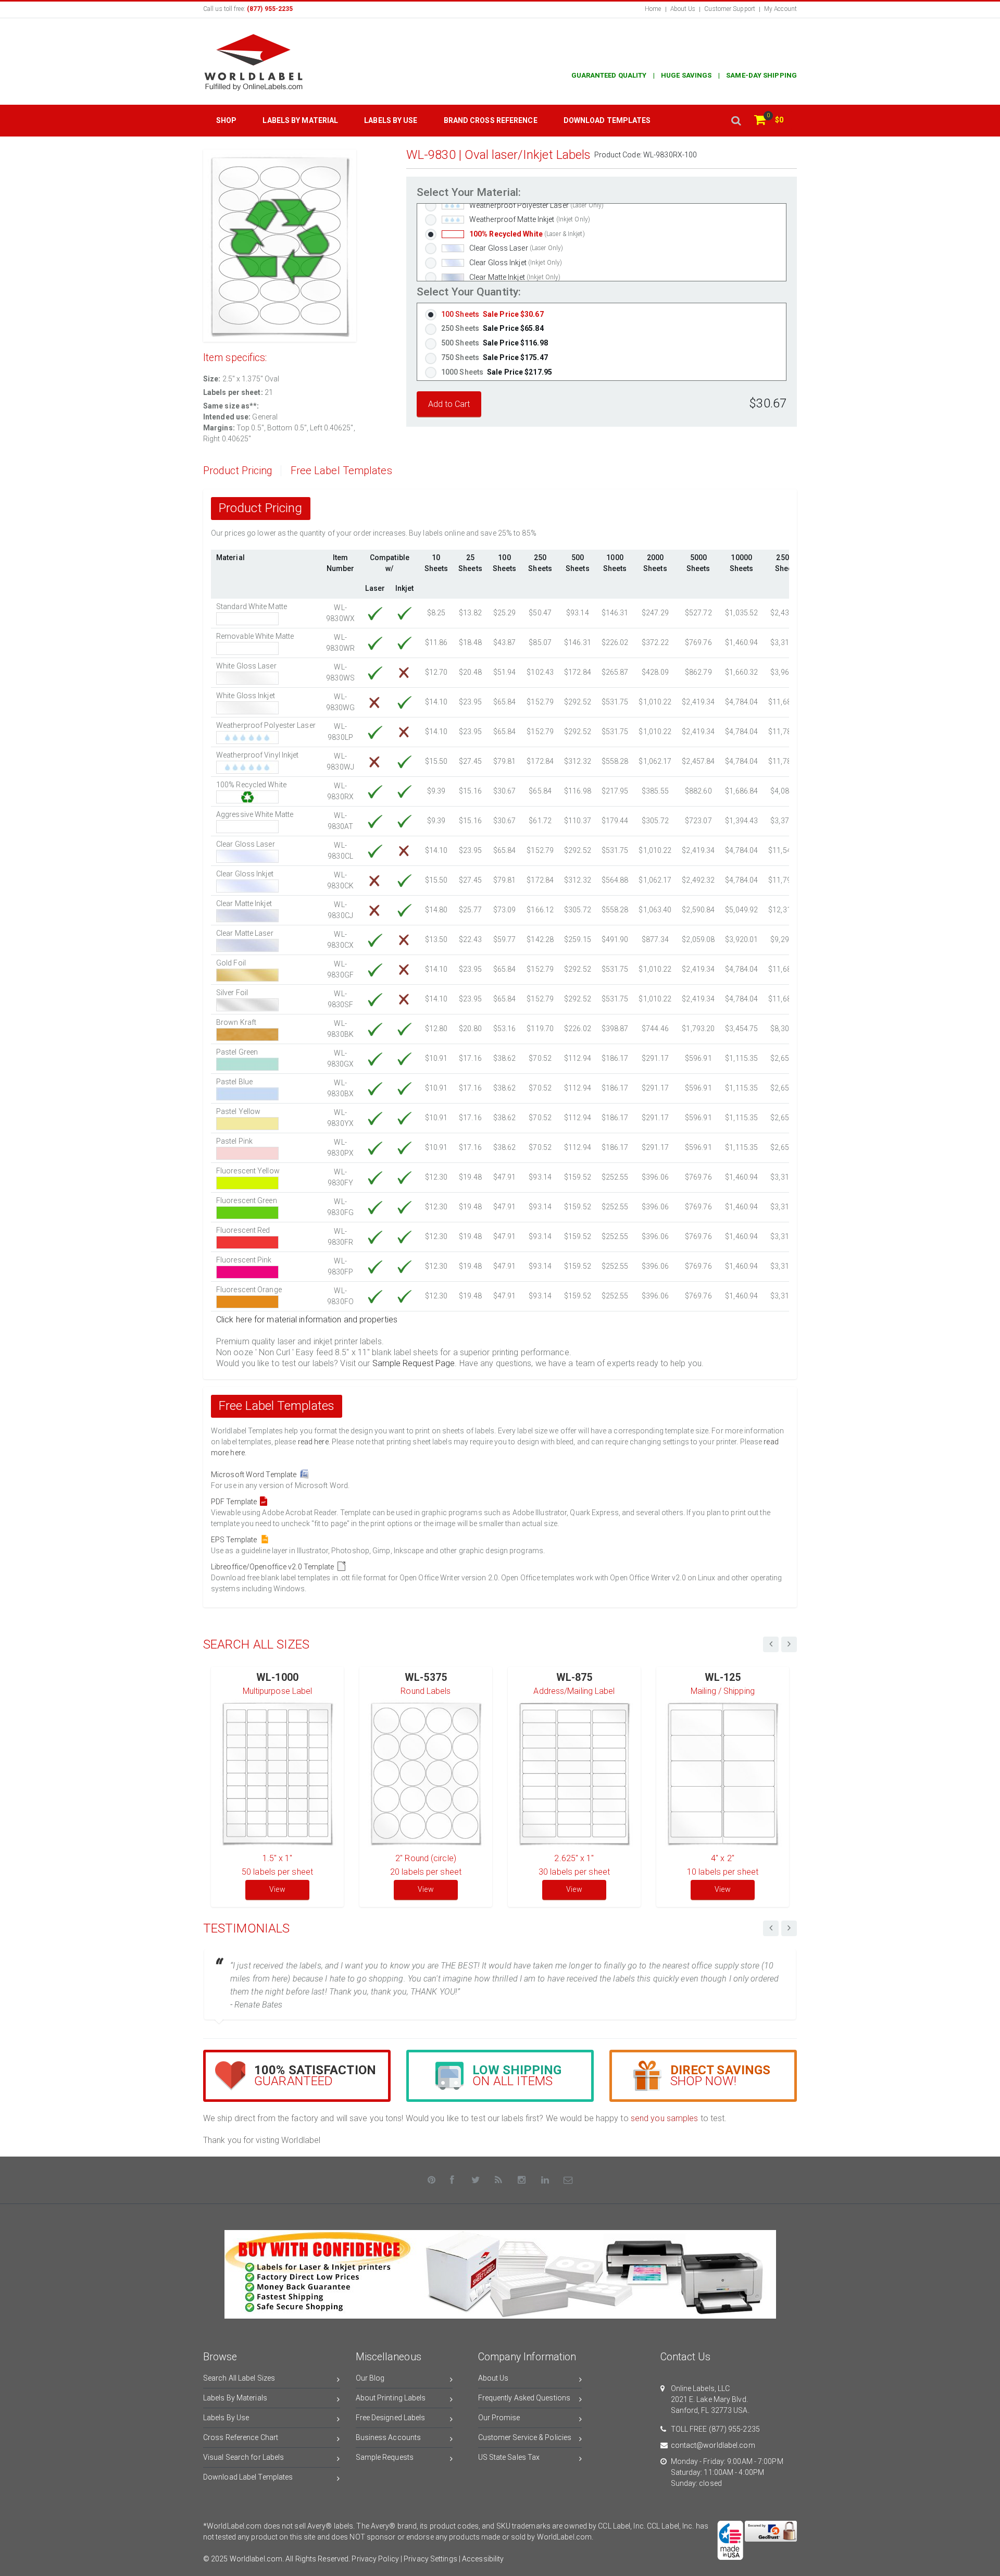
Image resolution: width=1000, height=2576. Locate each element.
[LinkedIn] (545, 2180)
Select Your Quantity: (469, 292)
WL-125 (723, 1677)
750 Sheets (495, 357)
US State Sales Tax (509, 2457)
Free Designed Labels (391, 2418)
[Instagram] (522, 2180)
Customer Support (730, 9)
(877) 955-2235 (734, 2429)
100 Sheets (492, 314)
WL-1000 (277, 1677)
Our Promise (499, 2418)
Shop (226, 120)
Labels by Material (300, 120)
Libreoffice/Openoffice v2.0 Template (274, 1567)
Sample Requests (385, 2457)
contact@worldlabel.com (713, 2445)
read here (313, 1442)
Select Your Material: (469, 193)
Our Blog (370, 2378)
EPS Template (235, 1540)
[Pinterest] (432, 2180)
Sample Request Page (414, 1363)
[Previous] (771, 1928)
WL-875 (574, 1677)
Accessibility (483, 2559)
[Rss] (499, 2180)
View (277, 1889)
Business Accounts (389, 2437)
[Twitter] (476, 2180)
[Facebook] (453, 2180)
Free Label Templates (341, 471)
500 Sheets (495, 343)
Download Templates (607, 120)
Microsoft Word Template (255, 1475)
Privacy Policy (375, 2559)
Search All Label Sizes (239, 2378)
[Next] (789, 1928)
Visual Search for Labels (243, 2457)
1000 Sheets (497, 372)
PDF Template (235, 1502)
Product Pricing (238, 471)
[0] (760, 121)
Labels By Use (226, 2418)
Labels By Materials (235, 2398)
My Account (780, 9)
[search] (736, 121)
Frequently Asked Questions (524, 2398)
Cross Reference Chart (241, 2437)
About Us (683, 9)
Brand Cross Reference (491, 120)
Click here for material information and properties (307, 1320)
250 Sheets (492, 328)
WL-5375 (426, 1677)
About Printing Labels (391, 2398)
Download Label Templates (248, 2477)
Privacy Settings (430, 2559)
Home (653, 9)
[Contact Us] (568, 2180)
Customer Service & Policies (525, 2437)
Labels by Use (391, 120)
